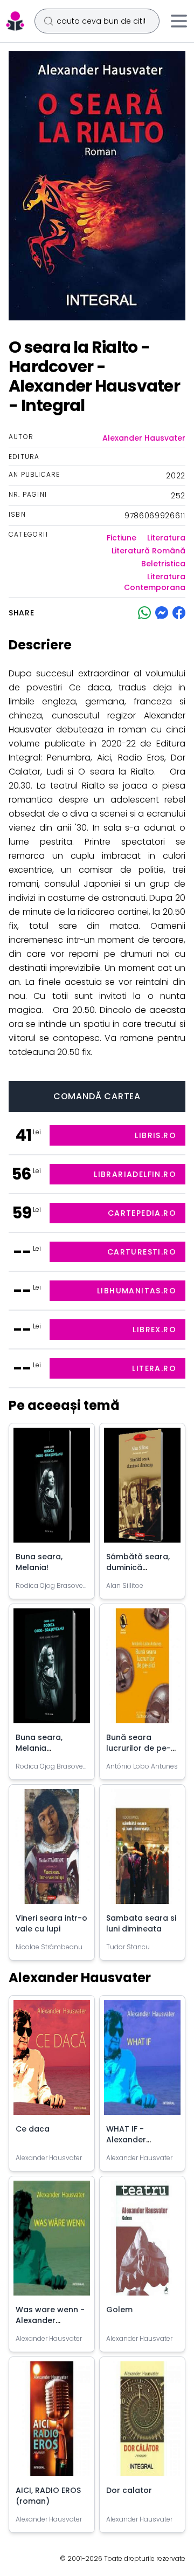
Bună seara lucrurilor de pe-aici (138, 1748)
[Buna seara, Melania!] (52, 1489)
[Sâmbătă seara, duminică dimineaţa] (142, 1489)
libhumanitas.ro (137, 1291)
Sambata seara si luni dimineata (141, 1923)
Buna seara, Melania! (39, 1562)
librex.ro (154, 1330)
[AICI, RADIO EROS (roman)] (52, 2423)
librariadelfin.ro (135, 1174)
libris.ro (155, 1135)
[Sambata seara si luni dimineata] (142, 1851)
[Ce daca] (52, 2062)
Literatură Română (148, 551)
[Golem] (142, 2242)
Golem (119, 2310)
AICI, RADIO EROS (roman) (48, 2496)
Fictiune (122, 538)
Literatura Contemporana (155, 582)
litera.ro (154, 1368)
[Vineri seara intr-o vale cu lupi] (52, 1851)
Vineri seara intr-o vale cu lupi (51, 1923)
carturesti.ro (142, 1252)
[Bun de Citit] (15, 21)
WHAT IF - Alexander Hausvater (127, 2140)
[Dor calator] (142, 2423)
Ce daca (33, 2129)
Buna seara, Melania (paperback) (41, 1748)
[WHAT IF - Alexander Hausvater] (142, 2062)
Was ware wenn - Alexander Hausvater (50, 2320)
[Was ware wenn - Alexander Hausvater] (52, 2242)
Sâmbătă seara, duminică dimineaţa (138, 1567)
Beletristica (163, 564)
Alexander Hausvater (144, 438)
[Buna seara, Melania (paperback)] (52, 1670)
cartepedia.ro (142, 1213)
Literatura (166, 538)
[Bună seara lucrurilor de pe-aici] (142, 1670)
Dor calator (129, 2490)
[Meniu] (179, 21)
